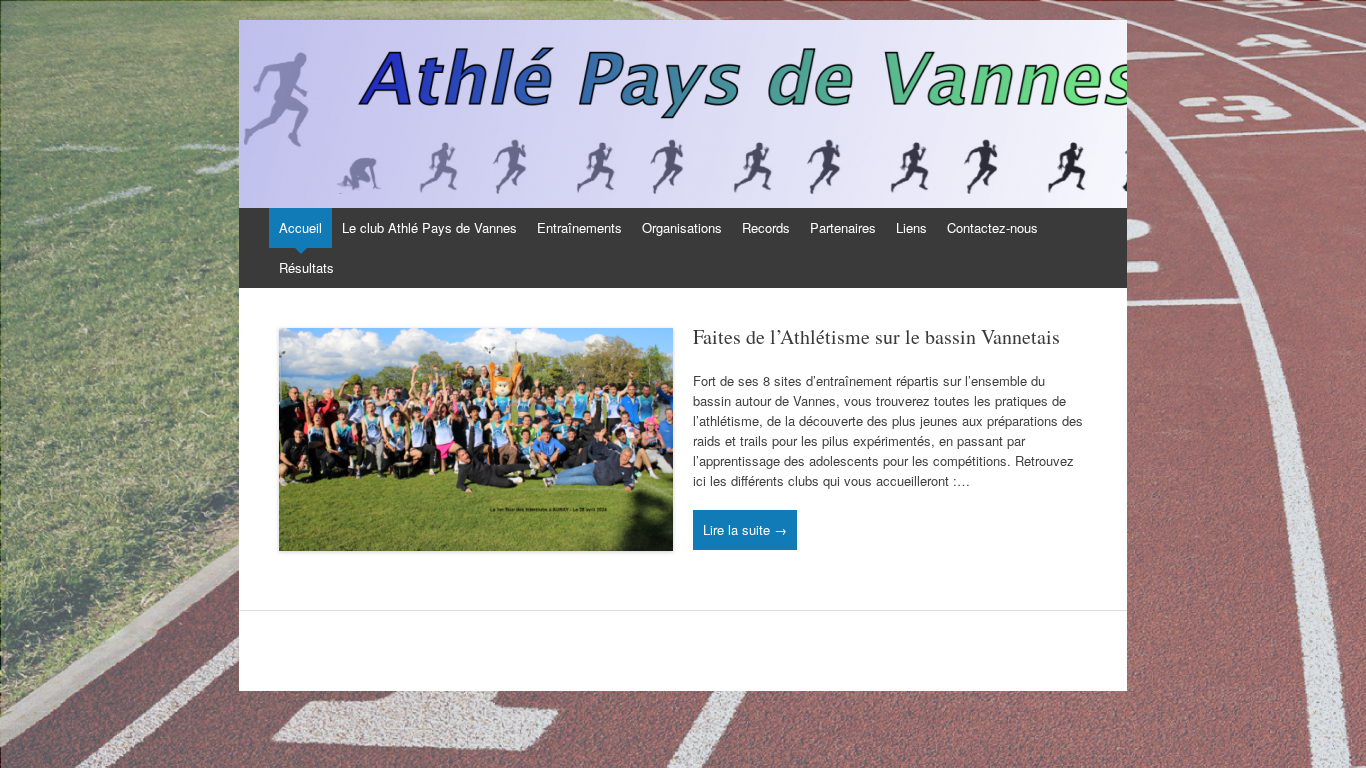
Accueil (300, 227)
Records (766, 227)
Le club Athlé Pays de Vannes (429, 227)
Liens (911, 227)
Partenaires (843, 227)
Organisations (682, 227)
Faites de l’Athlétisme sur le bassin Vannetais (876, 336)
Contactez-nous (992, 227)
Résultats (306, 267)
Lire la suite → (745, 529)
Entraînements (579, 227)
